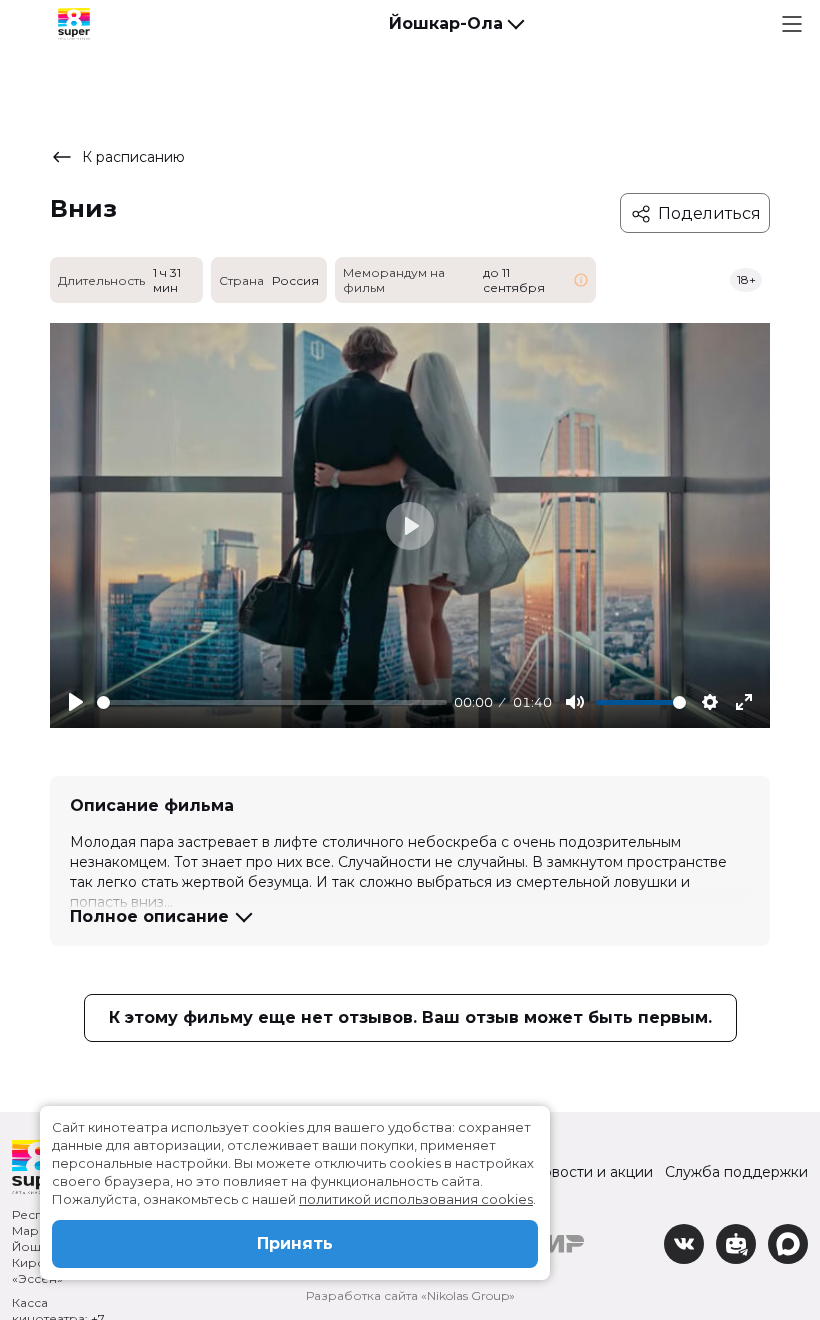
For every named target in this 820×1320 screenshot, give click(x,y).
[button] (456, 24)
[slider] (272, 702)
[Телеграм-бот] (736, 1244)
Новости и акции (592, 1172)
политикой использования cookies (416, 1199)
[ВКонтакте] (684, 1244)
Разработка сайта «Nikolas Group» (410, 1295)
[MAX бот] (788, 1244)
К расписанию (133, 157)
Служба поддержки (736, 1172)
